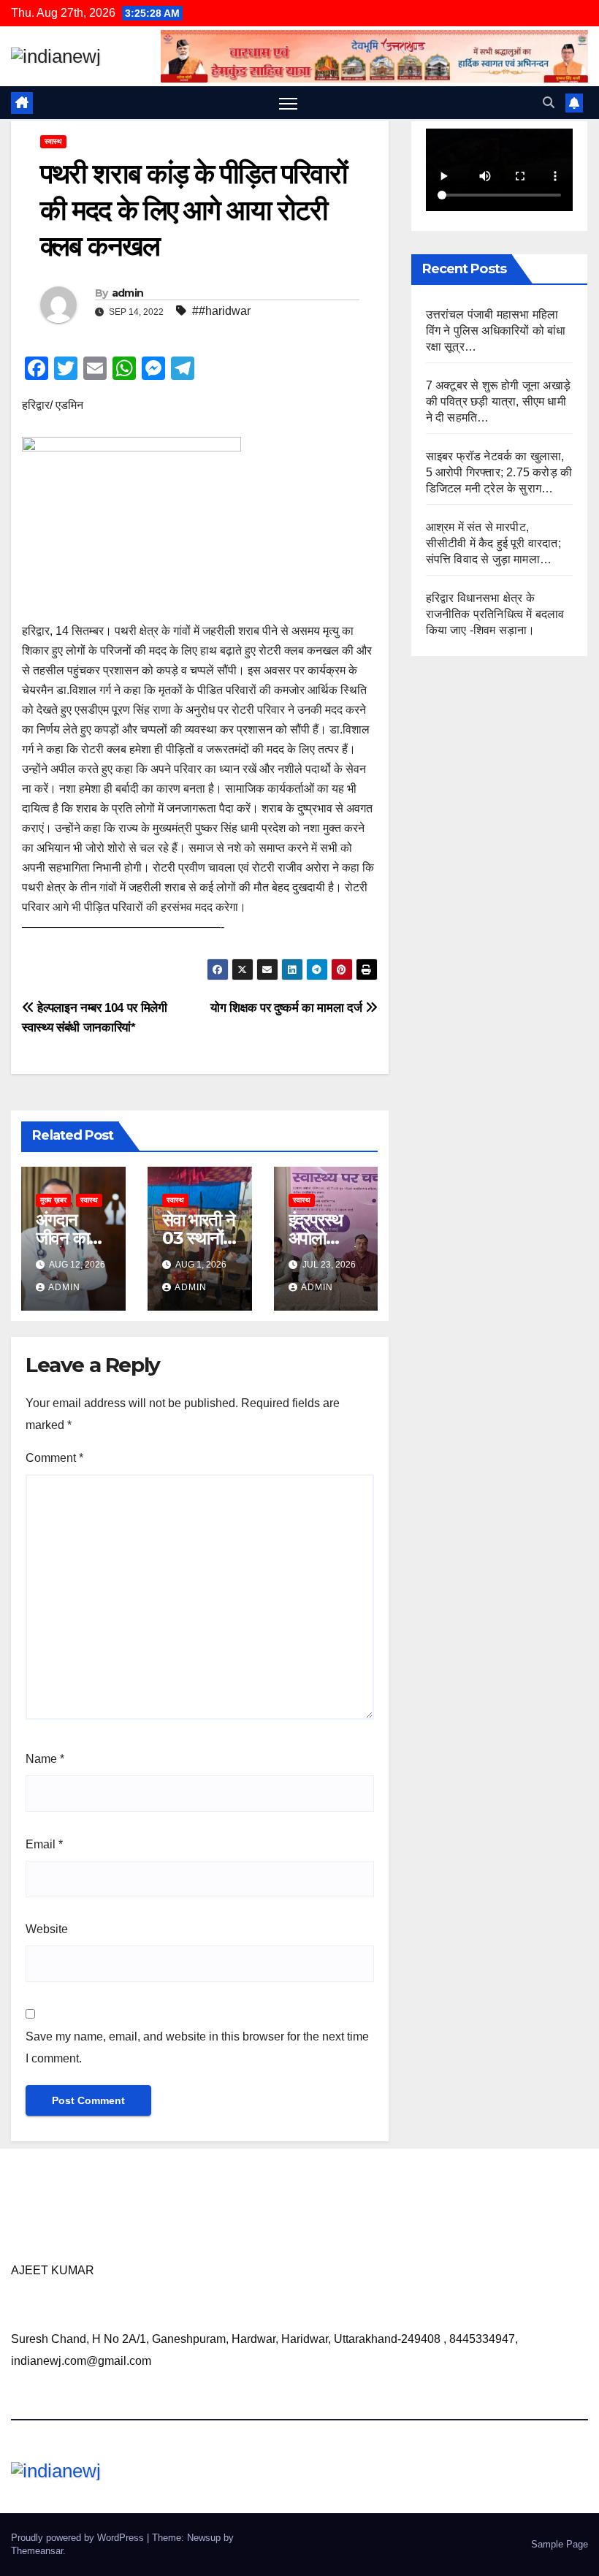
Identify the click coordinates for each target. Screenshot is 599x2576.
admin (128, 293)
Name (45, 1759)
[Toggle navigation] (288, 103)
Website (47, 1929)
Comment (54, 1458)
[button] (549, 103)
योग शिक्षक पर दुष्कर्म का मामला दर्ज (288, 1007)
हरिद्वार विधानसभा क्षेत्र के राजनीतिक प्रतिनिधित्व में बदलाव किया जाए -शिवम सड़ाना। (495, 614)
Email (44, 1844)
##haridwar (221, 311)
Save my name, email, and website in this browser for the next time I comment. (197, 2047)
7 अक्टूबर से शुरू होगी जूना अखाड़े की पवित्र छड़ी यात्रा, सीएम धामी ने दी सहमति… (498, 401)
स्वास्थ (53, 141)
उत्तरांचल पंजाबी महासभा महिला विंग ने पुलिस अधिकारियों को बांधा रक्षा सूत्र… (496, 331)
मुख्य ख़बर (53, 1200)
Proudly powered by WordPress (79, 2538)
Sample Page (560, 2544)
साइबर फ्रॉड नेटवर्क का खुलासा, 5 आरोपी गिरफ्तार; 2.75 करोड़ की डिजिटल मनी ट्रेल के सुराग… (499, 472)
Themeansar (37, 2551)
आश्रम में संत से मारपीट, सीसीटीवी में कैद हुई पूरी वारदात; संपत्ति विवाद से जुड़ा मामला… (493, 543)
